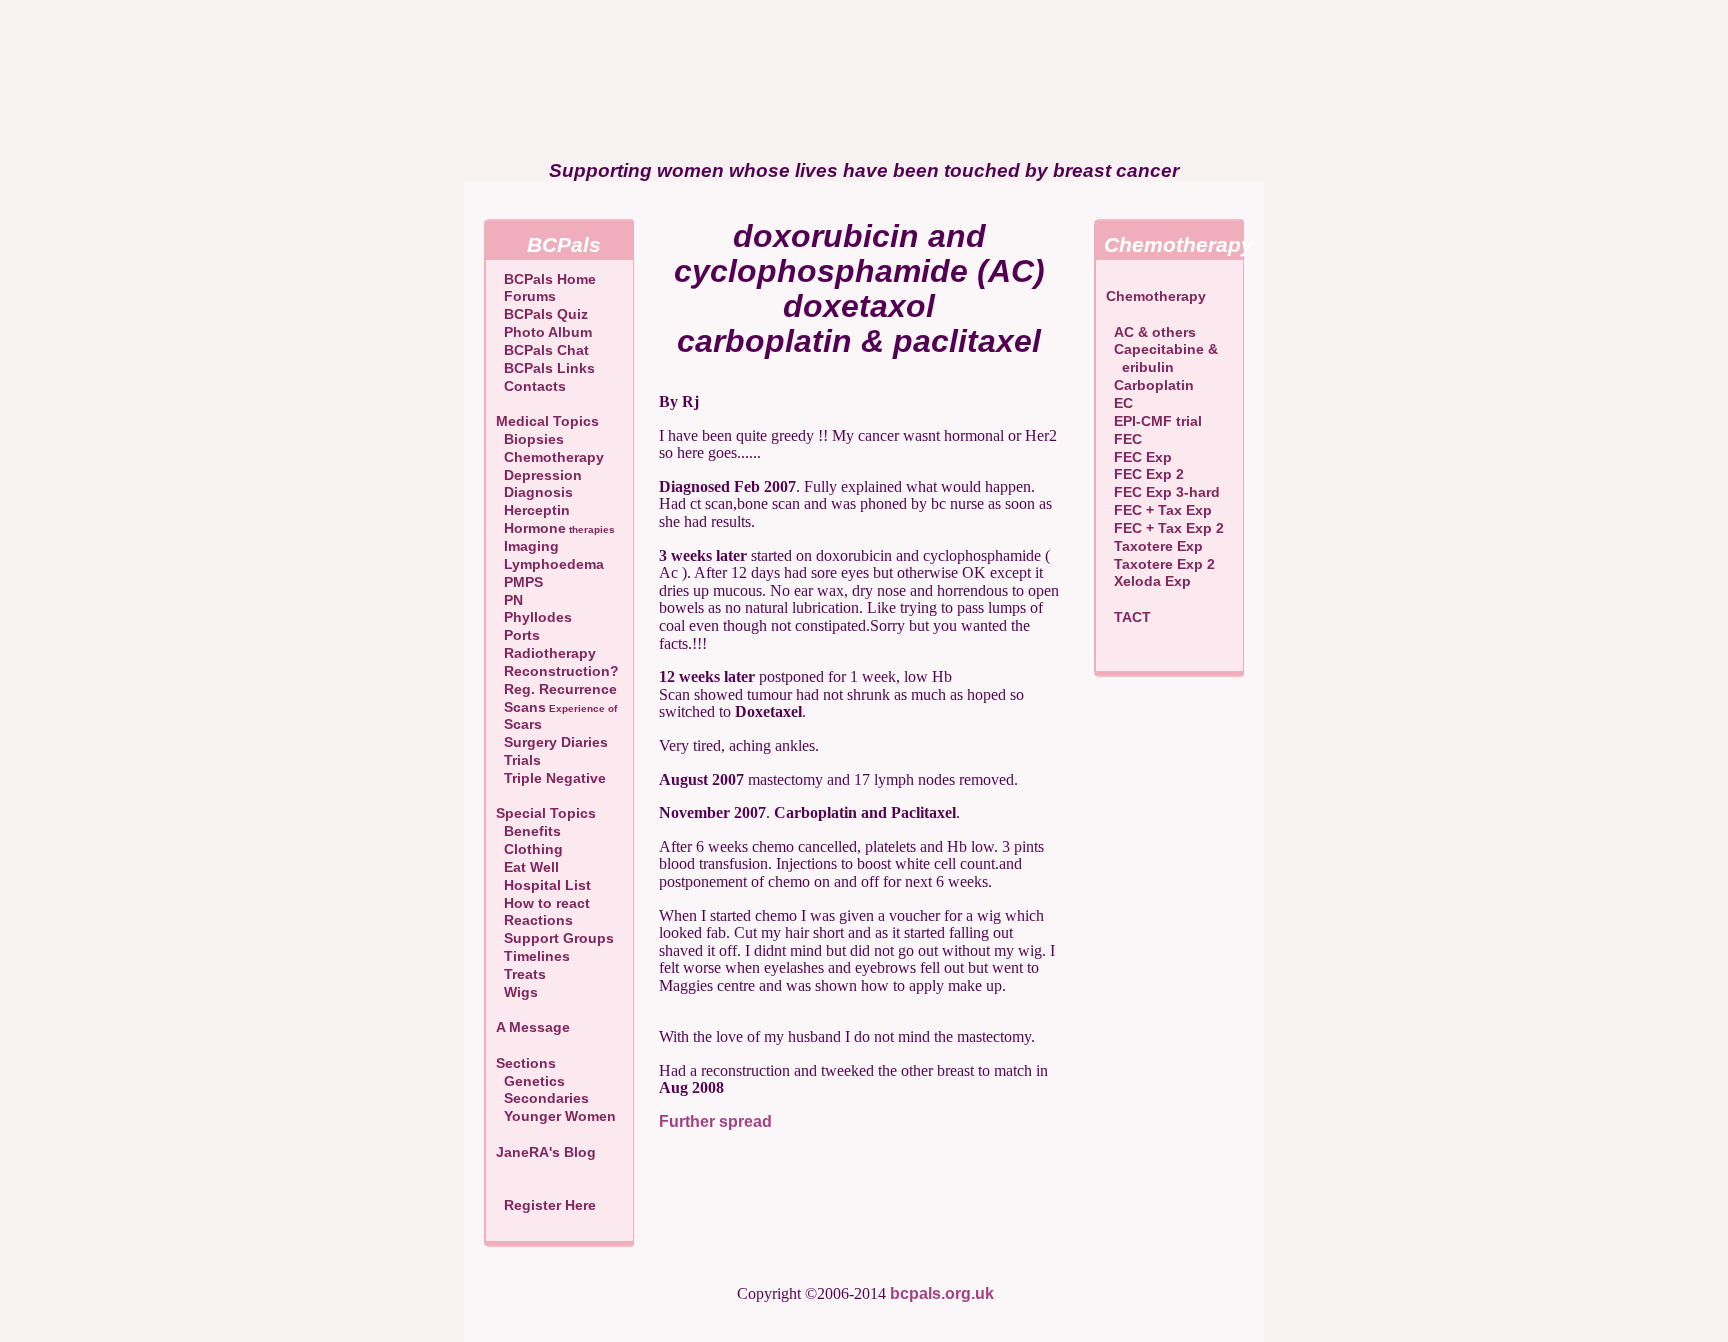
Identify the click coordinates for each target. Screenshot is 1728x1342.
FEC (1124, 439)
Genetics (530, 1081)
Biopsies (530, 439)
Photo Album (544, 332)
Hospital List (543, 885)
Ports (518, 635)
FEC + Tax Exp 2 (1165, 528)
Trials (518, 760)
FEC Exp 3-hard (1163, 492)
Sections (526, 1063)
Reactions (534, 920)
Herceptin (533, 510)
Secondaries (542, 1098)
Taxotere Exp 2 (1160, 564)
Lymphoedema (550, 564)
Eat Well (527, 867)
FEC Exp (1139, 457)
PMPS (519, 582)
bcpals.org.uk (942, 1293)
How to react (543, 903)
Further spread (715, 1121)
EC (1119, 403)
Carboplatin (1150, 385)
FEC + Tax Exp (1159, 510)
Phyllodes (534, 617)
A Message (533, 1027)
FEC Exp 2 (1145, 474)
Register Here (550, 1205)
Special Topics (546, 813)
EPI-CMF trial (1154, 421)
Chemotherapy (550, 457)
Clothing (529, 849)
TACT (1128, 617)
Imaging (527, 546)
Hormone (555, 528)
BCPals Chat (542, 350)
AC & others (1151, 332)
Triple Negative (551, 778)
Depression (539, 475)
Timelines (533, 956)
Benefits (528, 831)
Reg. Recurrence (556, 689)
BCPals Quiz (542, 314)
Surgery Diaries (552, 742)
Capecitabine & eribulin (1162, 358)
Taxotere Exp (1154, 546)
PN (509, 600)
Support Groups (555, 938)
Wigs (517, 992)
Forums (526, 296)
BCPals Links (545, 368)
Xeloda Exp (1148, 581)
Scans (556, 707)
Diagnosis (534, 492)
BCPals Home (546, 279)
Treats (521, 974)
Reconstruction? (557, 671)
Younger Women (556, 1116)
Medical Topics (547, 421)
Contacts (531, 386)
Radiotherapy (546, 653)
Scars (519, 724)
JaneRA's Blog (546, 1152)
